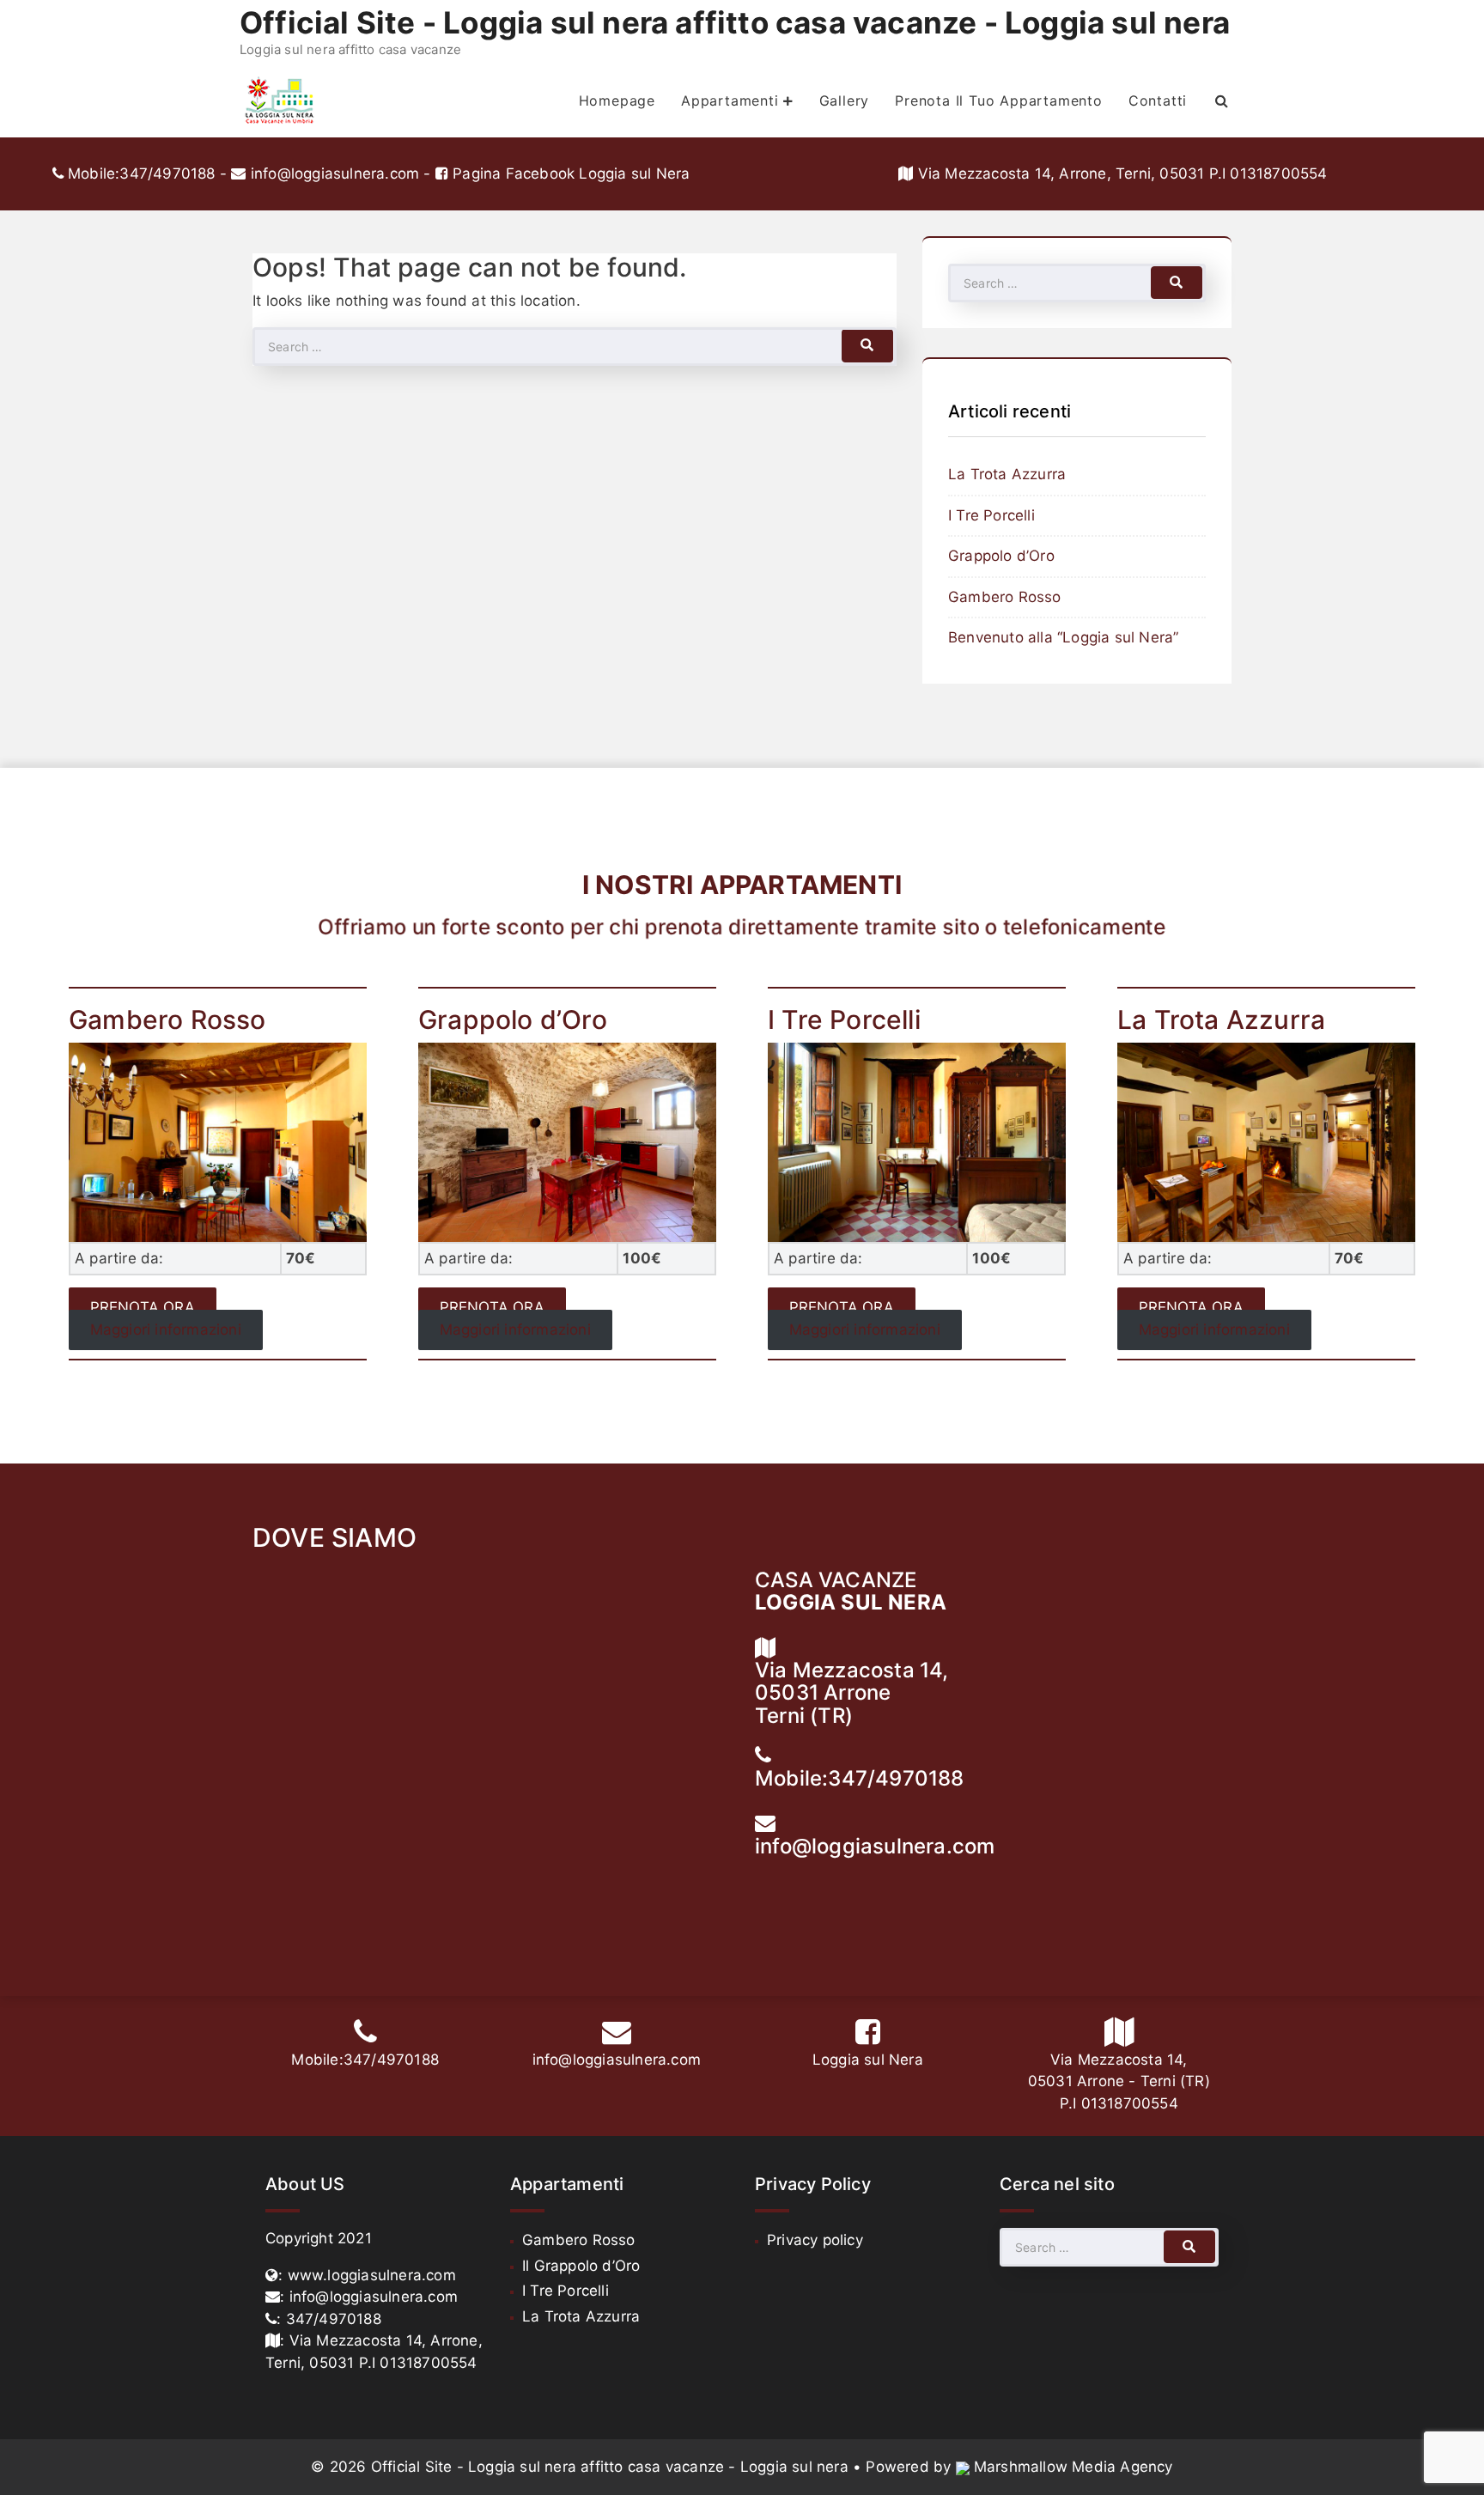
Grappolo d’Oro (1001, 556)
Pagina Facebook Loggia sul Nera (569, 173)
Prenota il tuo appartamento (999, 100)
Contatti (1158, 100)
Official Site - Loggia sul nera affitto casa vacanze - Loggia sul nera (735, 22)
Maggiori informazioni (166, 1330)
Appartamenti (730, 100)
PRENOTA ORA (143, 1308)
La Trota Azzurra (1007, 474)
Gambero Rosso (1005, 597)
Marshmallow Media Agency (1073, 2467)
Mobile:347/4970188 (140, 173)
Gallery (845, 100)
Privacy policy (815, 2240)
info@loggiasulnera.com (335, 173)
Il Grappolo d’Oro (581, 2266)
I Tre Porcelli (991, 515)
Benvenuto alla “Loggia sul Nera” (1063, 637)
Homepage (617, 100)
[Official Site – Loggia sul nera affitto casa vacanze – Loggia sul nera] (280, 101)
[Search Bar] (1222, 100)
